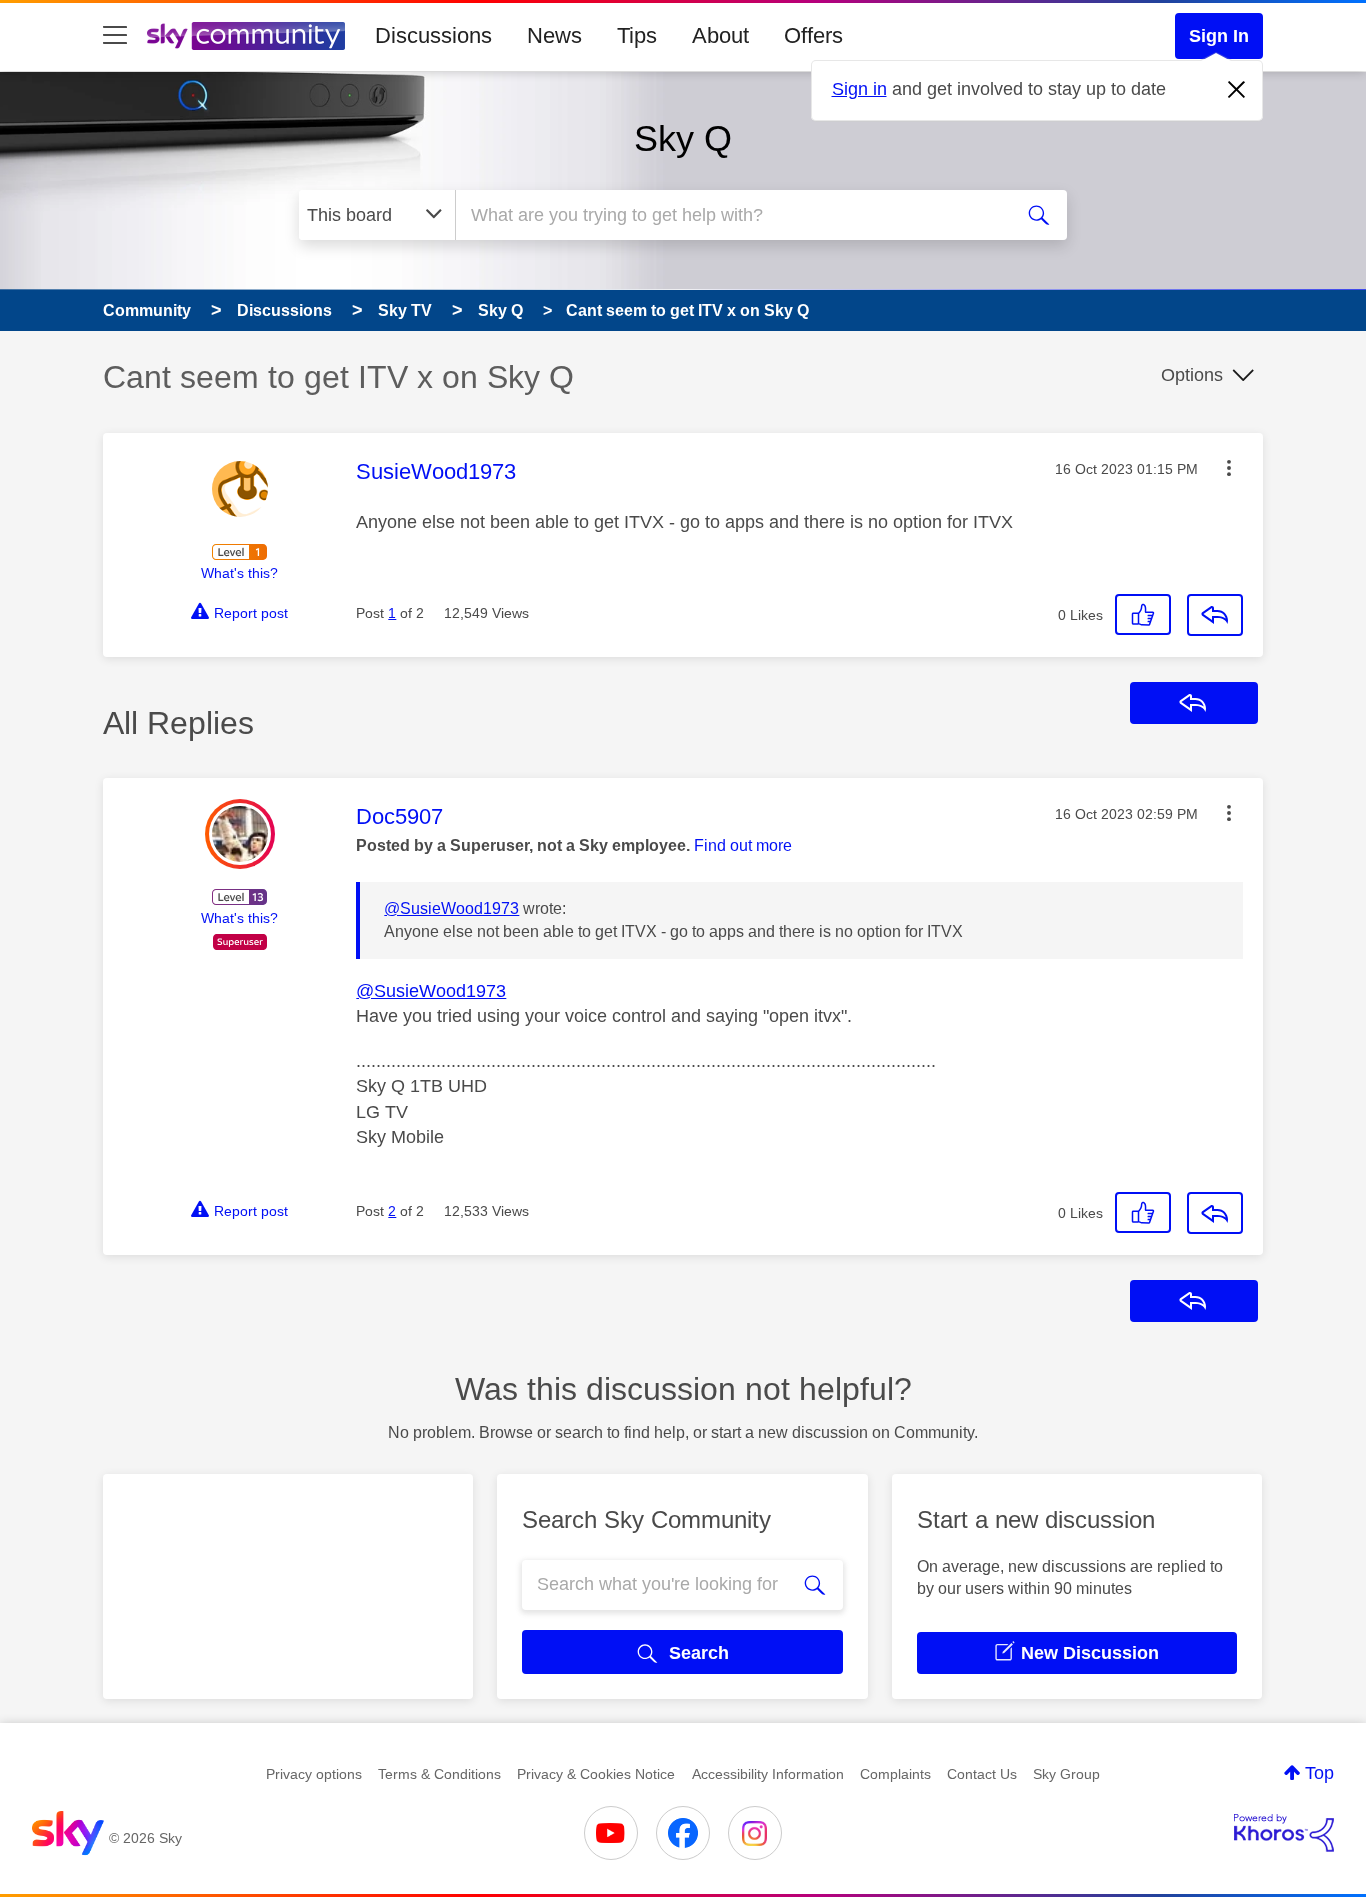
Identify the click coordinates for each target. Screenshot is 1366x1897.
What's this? (239, 573)
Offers (813, 35)
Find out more (743, 845)
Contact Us (982, 1774)
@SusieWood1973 (451, 908)
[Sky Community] (246, 36)
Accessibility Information (768, 1774)
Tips (637, 35)
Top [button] (1319, 1773)
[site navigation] (115, 36)
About (720, 35)
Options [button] (1192, 375)
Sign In (1219, 36)
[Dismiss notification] (1237, 90)
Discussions (433, 35)
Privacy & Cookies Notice (596, 1774)
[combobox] (731, 215)
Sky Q (683, 138)
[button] (1229, 468)
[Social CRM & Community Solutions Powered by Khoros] (1284, 1833)
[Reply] (1215, 615)
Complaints (895, 1774)
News (554, 35)
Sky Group (1066, 1774)
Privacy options (314, 1774)
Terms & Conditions (439, 1774)
